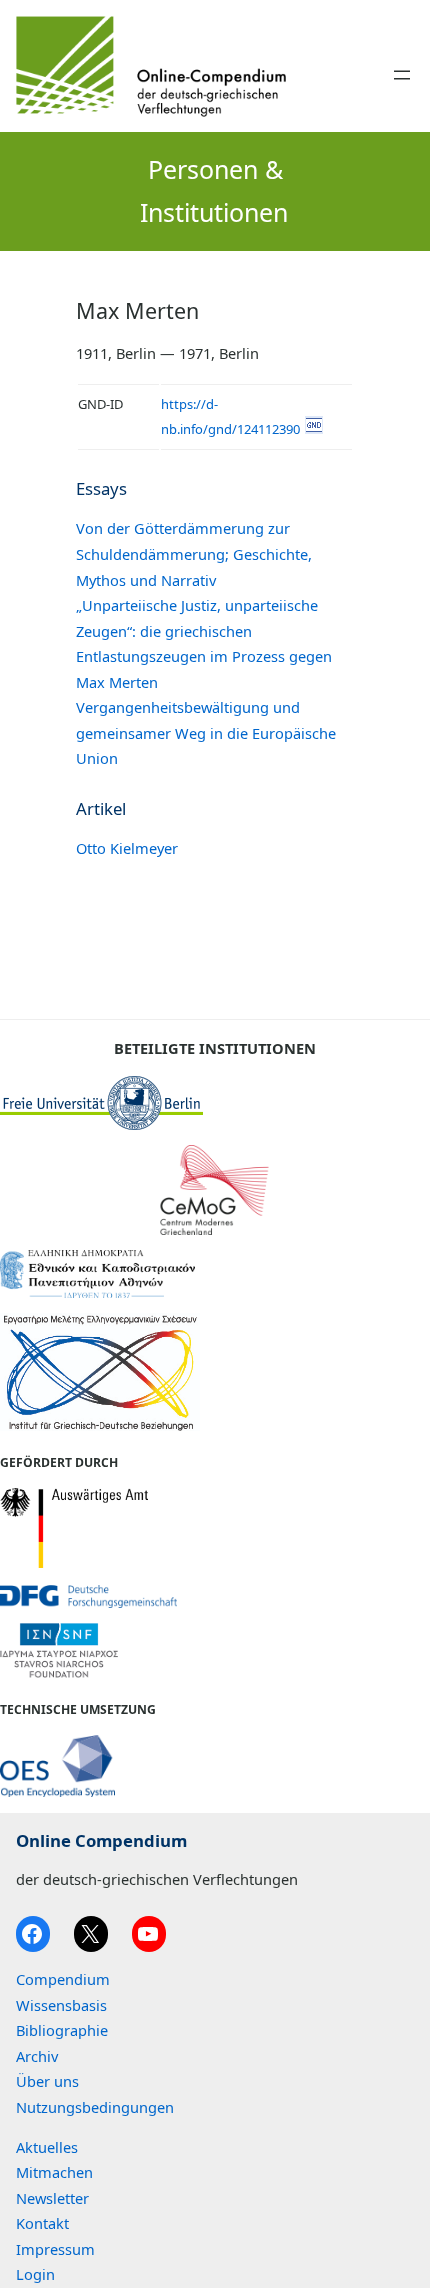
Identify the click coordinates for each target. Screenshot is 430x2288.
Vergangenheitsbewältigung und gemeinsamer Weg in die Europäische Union (206, 732)
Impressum (55, 2249)
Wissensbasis (61, 2005)
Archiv (37, 2056)
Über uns (47, 2081)
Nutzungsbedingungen (95, 2107)
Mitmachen (54, 2172)
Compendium (63, 1979)
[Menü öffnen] (402, 75)
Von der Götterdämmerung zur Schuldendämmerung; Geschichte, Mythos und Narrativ (194, 553)
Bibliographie (62, 2030)
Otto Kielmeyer (127, 848)
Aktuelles (47, 2147)
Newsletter (52, 2198)
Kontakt (42, 2223)
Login (35, 2274)
